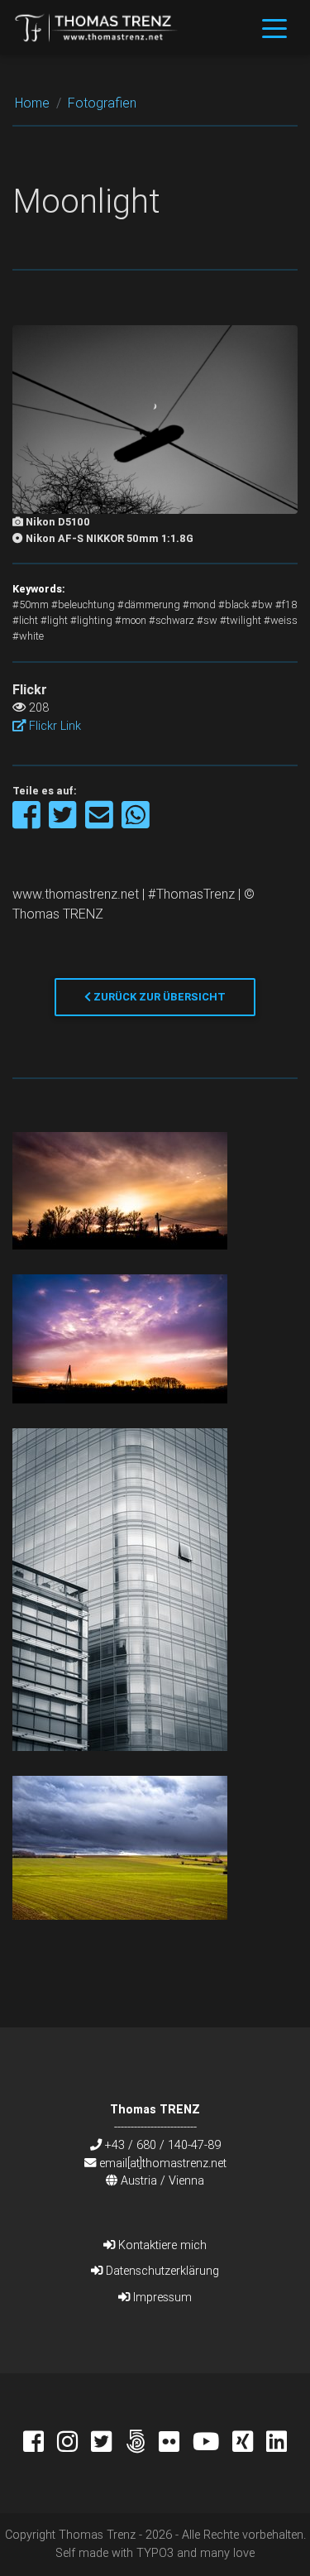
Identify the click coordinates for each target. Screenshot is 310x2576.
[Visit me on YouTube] (212, 2444)
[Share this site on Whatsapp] (136, 823)
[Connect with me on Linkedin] (277, 2444)
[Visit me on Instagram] (74, 2444)
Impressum (161, 2297)
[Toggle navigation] (274, 27)
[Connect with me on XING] (249, 2444)
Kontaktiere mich (161, 2245)
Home (32, 103)
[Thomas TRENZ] (97, 27)
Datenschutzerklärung (161, 2271)
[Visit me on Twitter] (108, 2444)
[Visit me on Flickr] (176, 2444)
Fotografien (102, 103)
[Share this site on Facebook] (28, 823)
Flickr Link (53, 726)
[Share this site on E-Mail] (100, 823)
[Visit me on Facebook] (40, 2444)
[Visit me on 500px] (142, 2444)
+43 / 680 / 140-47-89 (163, 2145)
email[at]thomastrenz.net (163, 2163)
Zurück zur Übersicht (158, 997)
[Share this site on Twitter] (64, 823)
